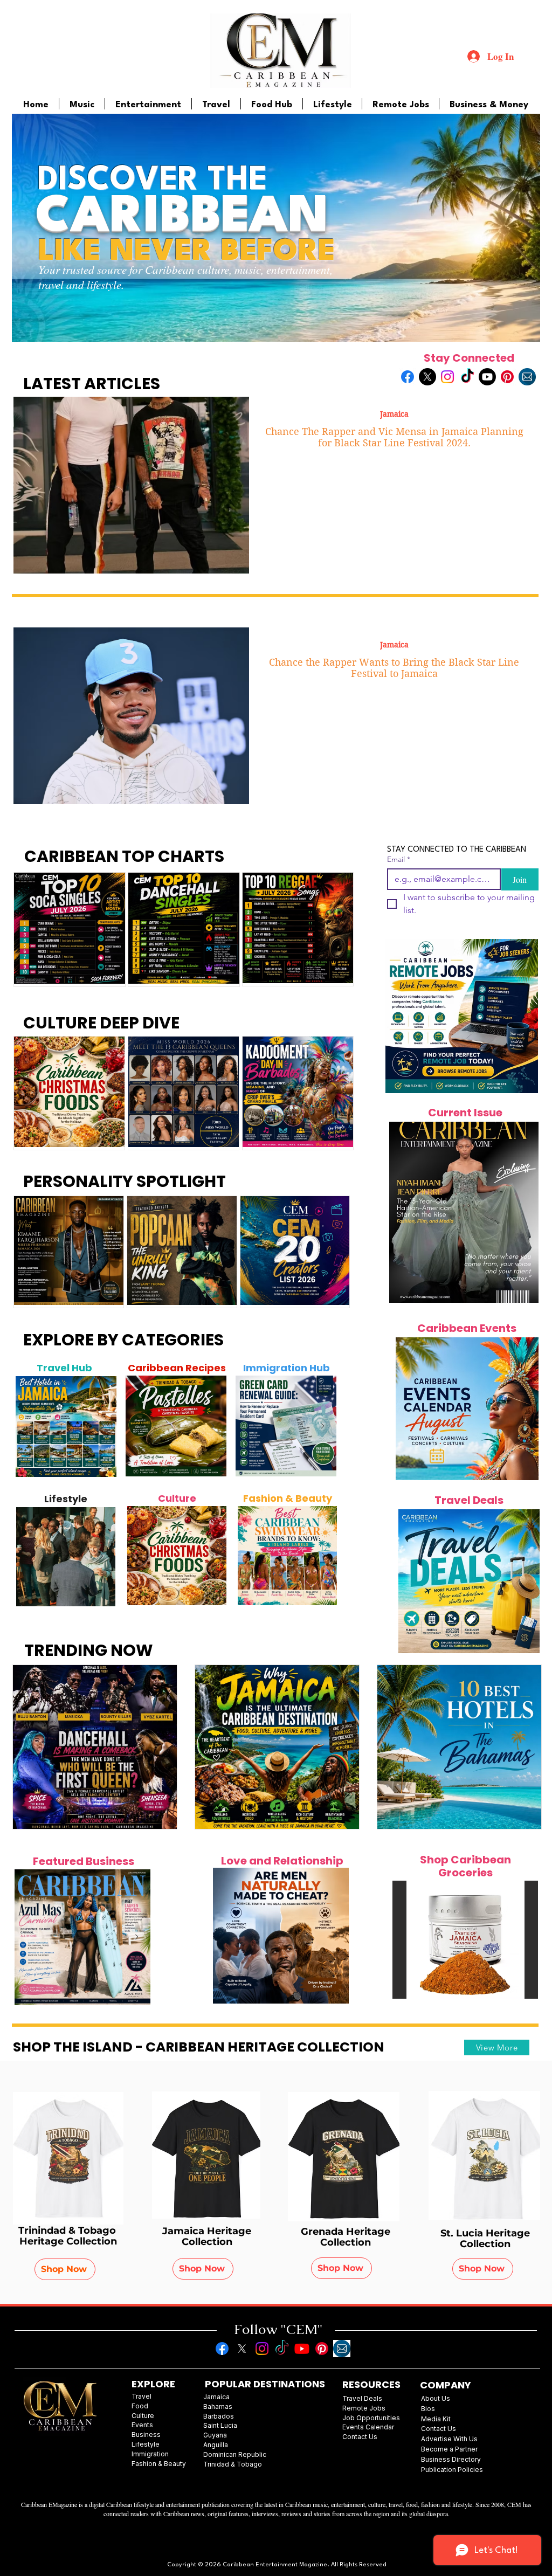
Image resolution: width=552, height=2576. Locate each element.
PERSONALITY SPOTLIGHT (125, 1181)
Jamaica (394, 414)
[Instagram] (447, 377)
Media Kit (436, 2419)
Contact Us (439, 2429)
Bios (428, 2409)
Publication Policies (452, 2470)
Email (399, 859)
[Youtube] (487, 377)
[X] (427, 377)
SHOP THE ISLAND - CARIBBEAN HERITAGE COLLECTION (199, 2047)
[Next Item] (102, 1426)
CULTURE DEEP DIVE (101, 1023)
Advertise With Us (449, 2439)
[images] (527, 377)
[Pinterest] (507, 377)
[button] (465, 1940)
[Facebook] (408, 377)
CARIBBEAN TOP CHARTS (124, 856)
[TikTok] (467, 377)
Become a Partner (449, 2449)
